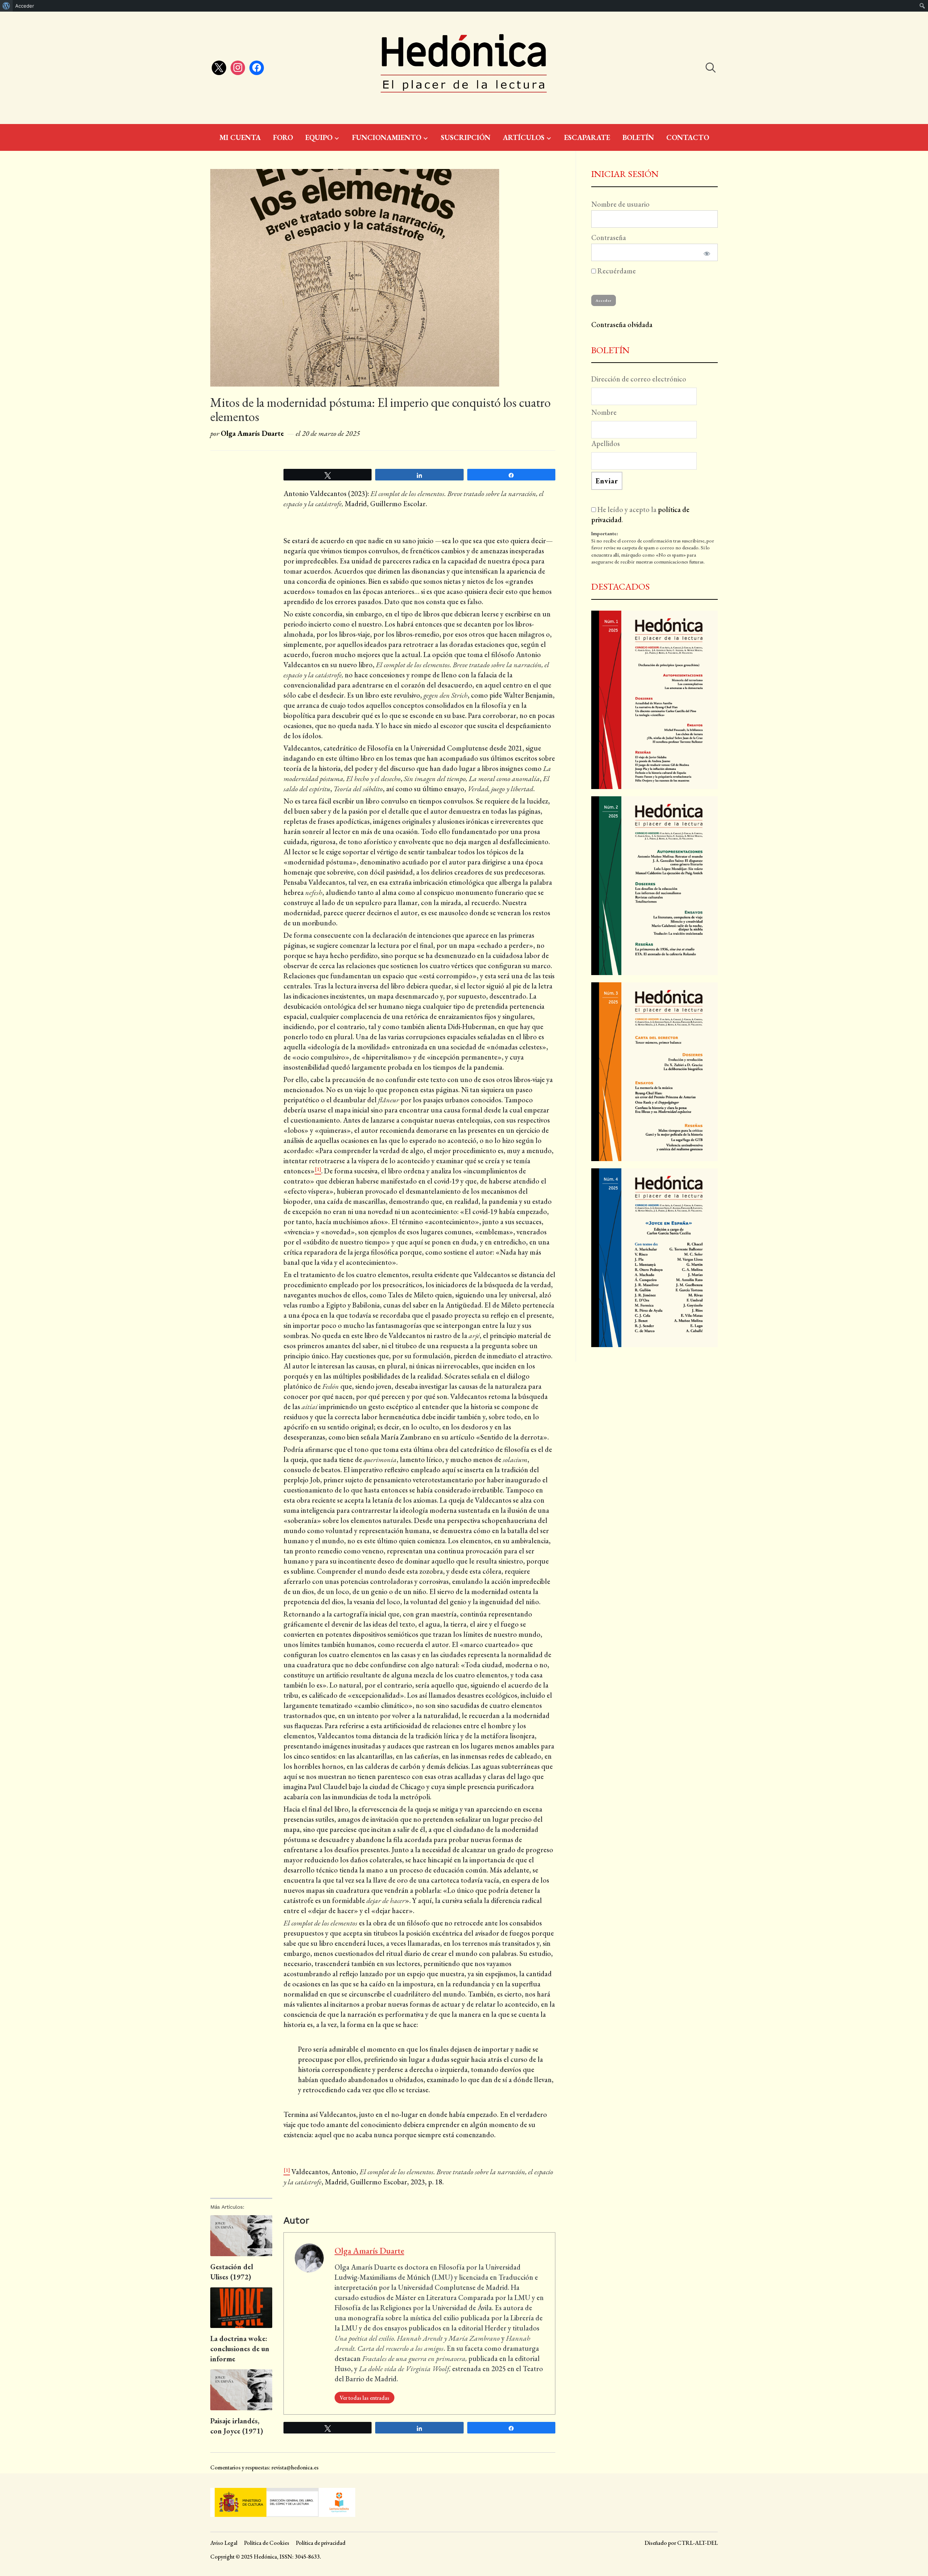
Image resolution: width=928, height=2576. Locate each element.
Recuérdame (616, 271)
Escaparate (587, 137)
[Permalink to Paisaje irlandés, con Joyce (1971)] (241, 2390)
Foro (283, 137)
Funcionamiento (387, 137)
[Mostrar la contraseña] (706, 252)
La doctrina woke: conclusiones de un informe (240, 2349)
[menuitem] (6, 6)
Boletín (638, 137)
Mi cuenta (240, 137)
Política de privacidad (321, 2543)
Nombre (604, 412)
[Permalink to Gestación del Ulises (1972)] (241, 2236)
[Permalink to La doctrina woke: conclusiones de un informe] (241, 2308)
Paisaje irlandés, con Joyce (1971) (237, 2426)
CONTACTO (688, 137)
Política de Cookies (267, 2543)
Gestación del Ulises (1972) (232, 2272)
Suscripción (466, 137)
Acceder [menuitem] (25, 6)
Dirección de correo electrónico (639, 379)
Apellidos (606, 443)
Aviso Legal (224, 2543)
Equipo (319, 137)
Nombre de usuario (620, 204)
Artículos (524, 137)
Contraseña (609, 238)
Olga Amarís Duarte (252, 433)
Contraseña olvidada (622, 325)
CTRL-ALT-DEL (697, 2543)
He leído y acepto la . (640, 515)
